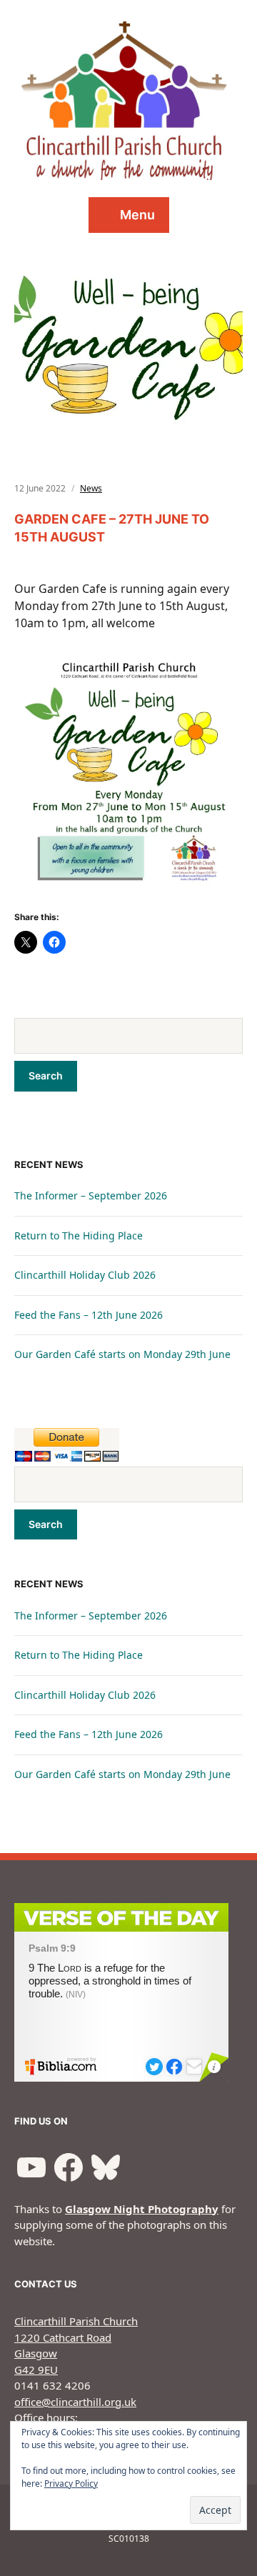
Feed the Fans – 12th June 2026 (89, 1315)
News (91, 488)
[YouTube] (31, 2167)
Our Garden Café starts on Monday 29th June (122, 1354)
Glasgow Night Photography (142, 2209)
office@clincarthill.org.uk (75, 2402)
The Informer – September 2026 (91, 1195)
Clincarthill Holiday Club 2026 (85, 1275)
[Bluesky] (106, 2167)
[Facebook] (69, 2167)
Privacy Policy (71, 2483)
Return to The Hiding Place (79, 1235)
